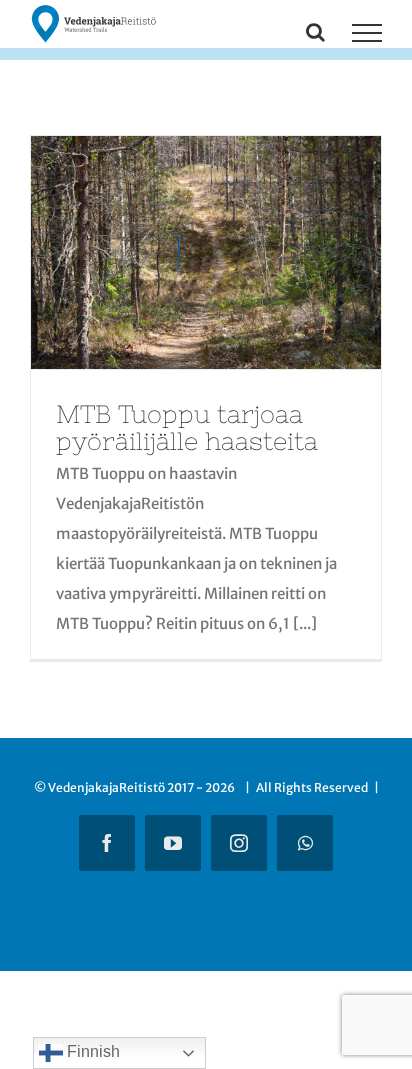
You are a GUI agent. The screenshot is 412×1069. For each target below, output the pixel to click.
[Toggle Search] (315, 32)
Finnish (91, 1051)
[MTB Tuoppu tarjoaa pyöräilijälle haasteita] (206, 252)
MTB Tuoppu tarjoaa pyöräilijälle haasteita (187, 427)
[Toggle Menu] (367, 33)
